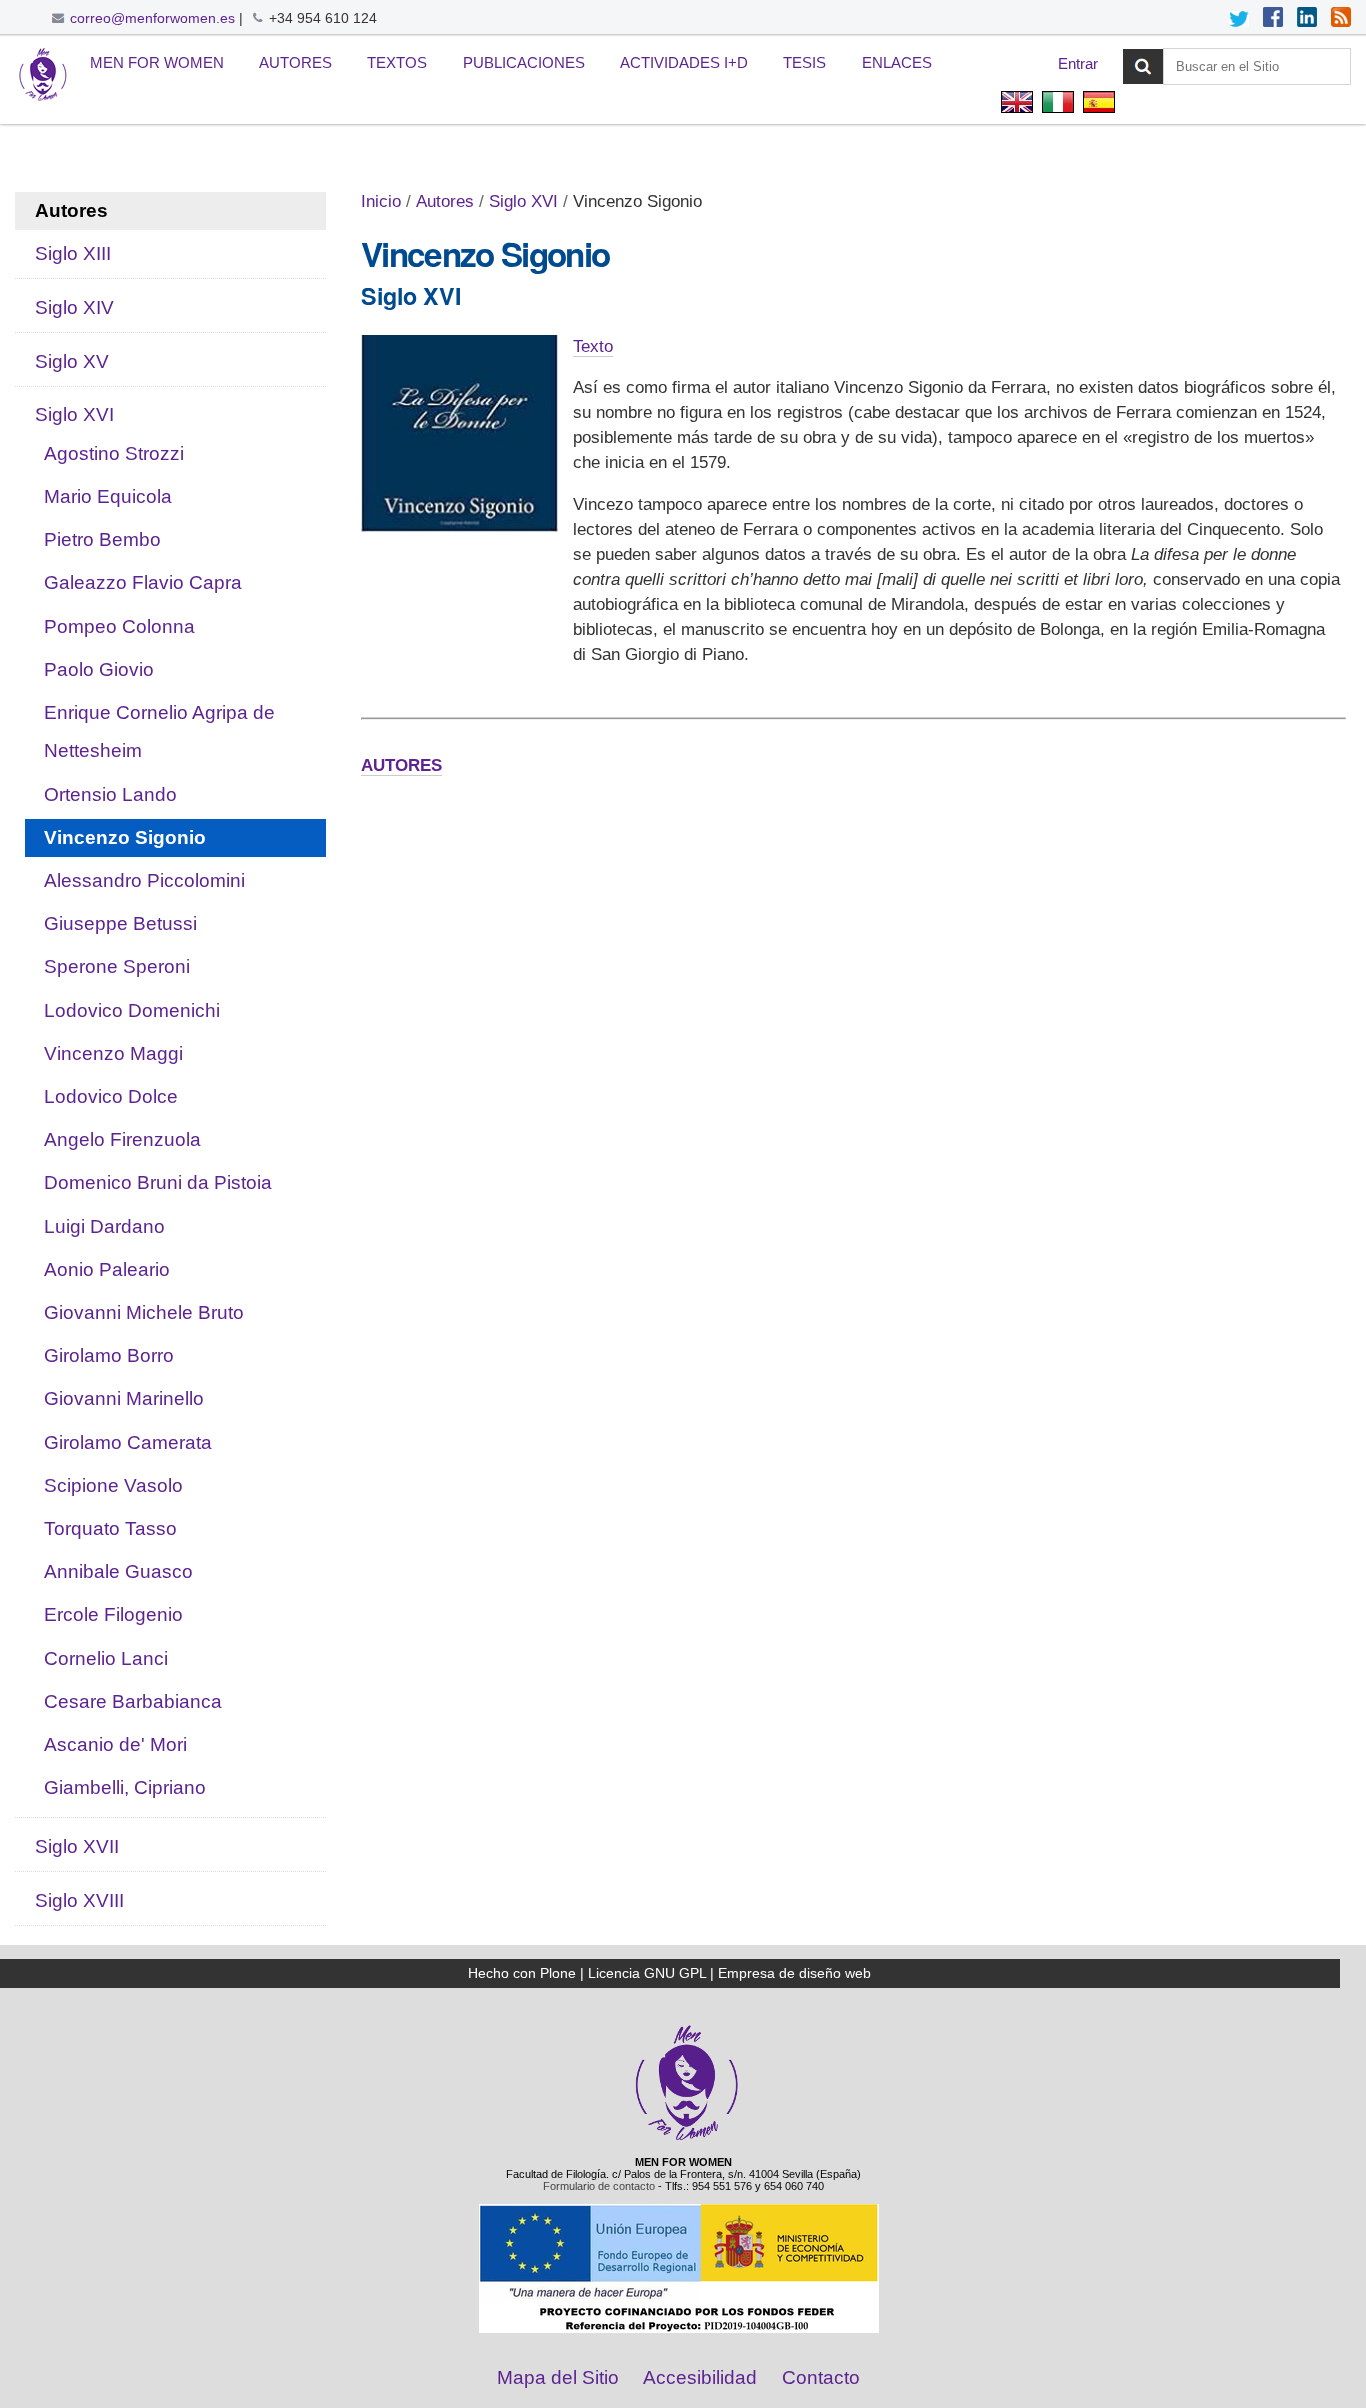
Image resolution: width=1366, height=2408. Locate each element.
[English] (1016, 104)
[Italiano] (1057, 104)
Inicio (381, 201)
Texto (593, 346)
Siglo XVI (523, 201)
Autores (295, 62)
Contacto (821, 2377)
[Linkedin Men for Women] (1307, 19)
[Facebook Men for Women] (1273, 19)
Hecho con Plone (522, 1973)
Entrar (1078, 63)
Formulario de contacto (599, 2186)
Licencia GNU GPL (647, 1973)
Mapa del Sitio (558, 2377)
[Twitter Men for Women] (1239, 19)
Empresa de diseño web (794, 1973)
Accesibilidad (700, 2377)
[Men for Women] (687, 2138)
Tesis (804, 62)
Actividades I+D (684, 62)
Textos (397, 62)
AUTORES (401, 765)
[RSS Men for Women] (1341, 19)
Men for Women (157, 62)
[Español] (43, 75)
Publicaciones (524, 62)
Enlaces (897, 62)
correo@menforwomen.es (152, 18)
